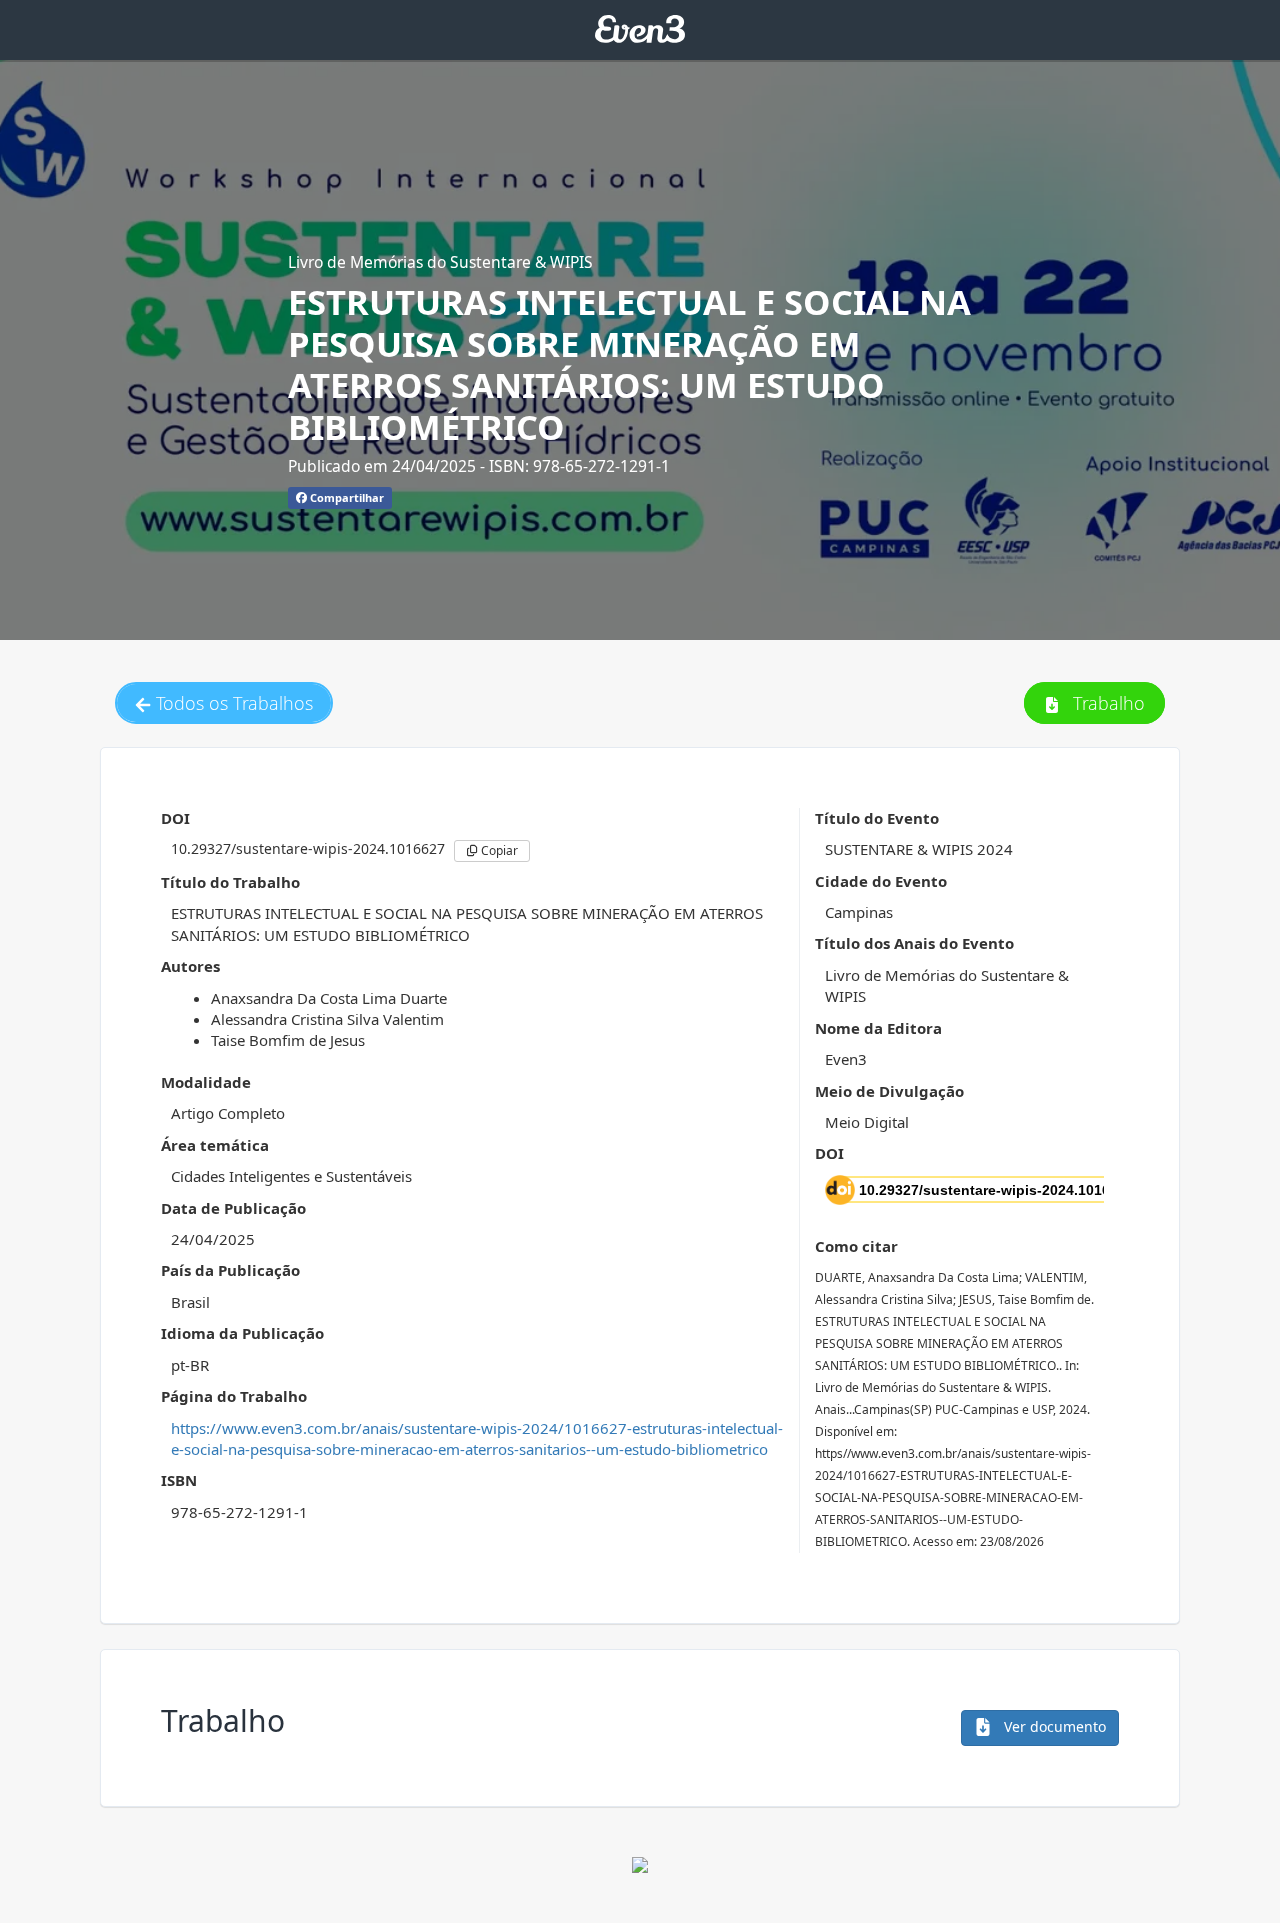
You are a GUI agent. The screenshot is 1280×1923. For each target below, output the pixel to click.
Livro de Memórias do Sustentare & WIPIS (440, 262)
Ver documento (1053, 1726)
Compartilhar (345, 497)
